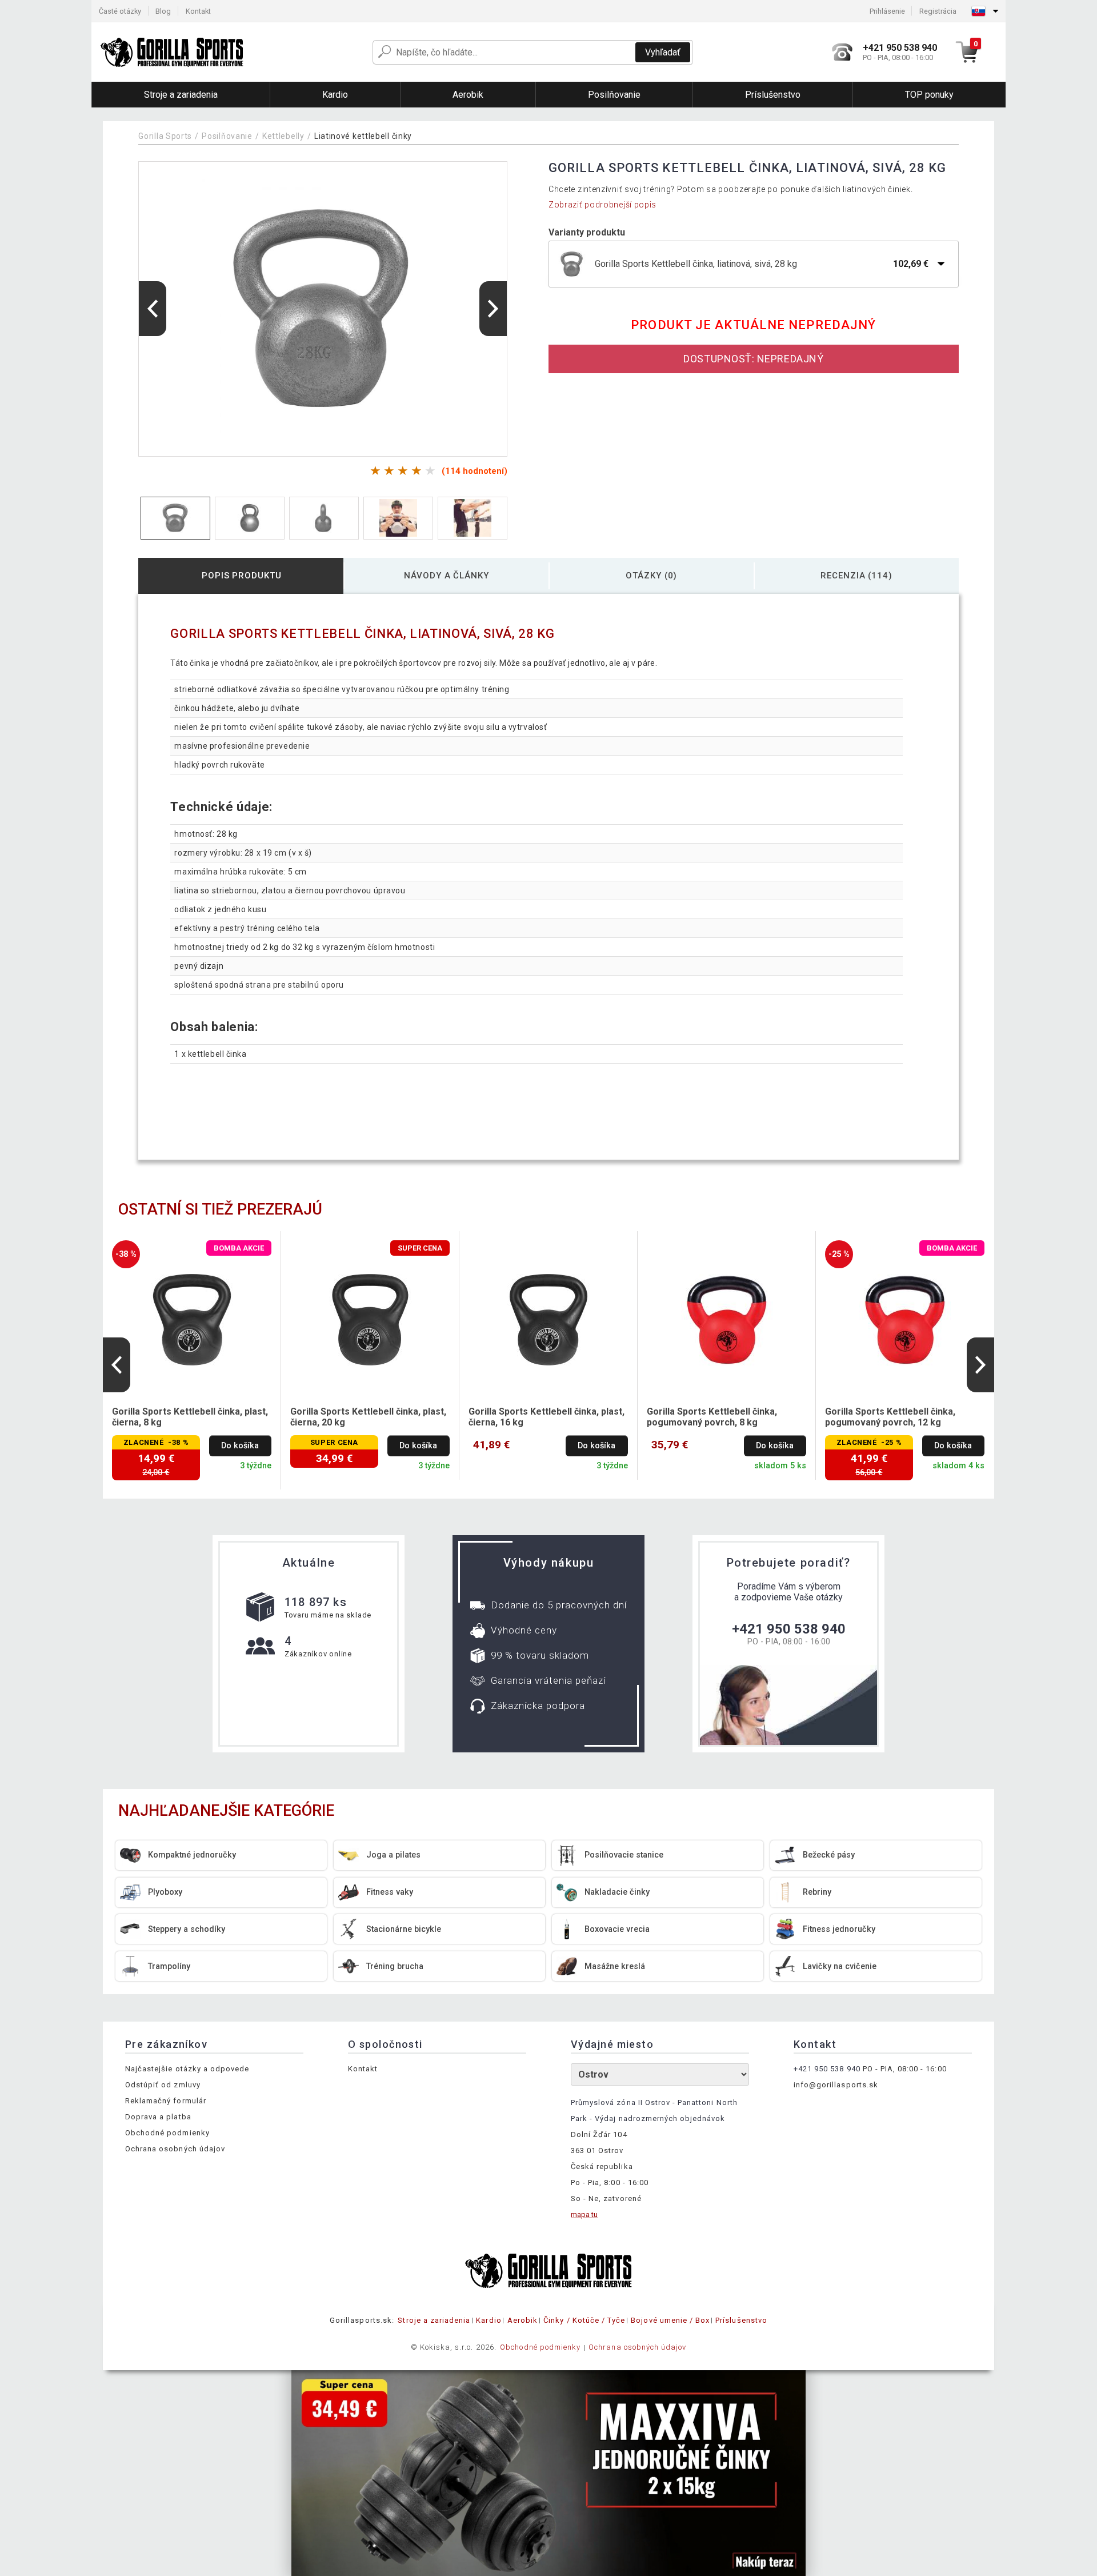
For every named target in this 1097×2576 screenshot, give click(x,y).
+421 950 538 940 (789, 1629)
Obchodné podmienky (167, 2133)
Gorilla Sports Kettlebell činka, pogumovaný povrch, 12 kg (890, 1417)
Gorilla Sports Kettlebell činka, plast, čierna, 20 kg (368, 1417)
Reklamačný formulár (166, 2101)
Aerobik (523, 2320)
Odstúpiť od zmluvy (163, 2085)
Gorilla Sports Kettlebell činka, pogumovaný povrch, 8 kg (712, 1417)
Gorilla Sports (165, 136)
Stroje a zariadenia (434, 2320)
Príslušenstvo (741, 2320)
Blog (163, 11)
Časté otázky (120, 11)
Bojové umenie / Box (670, 2320)
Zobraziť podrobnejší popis (602, 205)
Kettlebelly (283, 136)
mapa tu (584, 2214)
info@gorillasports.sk (836, 2085)
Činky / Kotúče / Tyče (584, 2320)
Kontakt (198, 11)
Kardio (489, 2320)
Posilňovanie (227, 136)
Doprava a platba (158, 2117)
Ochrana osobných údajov (175, 2149)
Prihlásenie (887, 11)
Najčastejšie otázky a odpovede (187, 2069)
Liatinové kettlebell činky (363, 136)
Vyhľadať (663, 52)
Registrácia (938, 11)
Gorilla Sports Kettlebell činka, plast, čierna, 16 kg (547, 1417)
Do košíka (240, 1446)
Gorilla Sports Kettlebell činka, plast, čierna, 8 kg (190, 1417)
